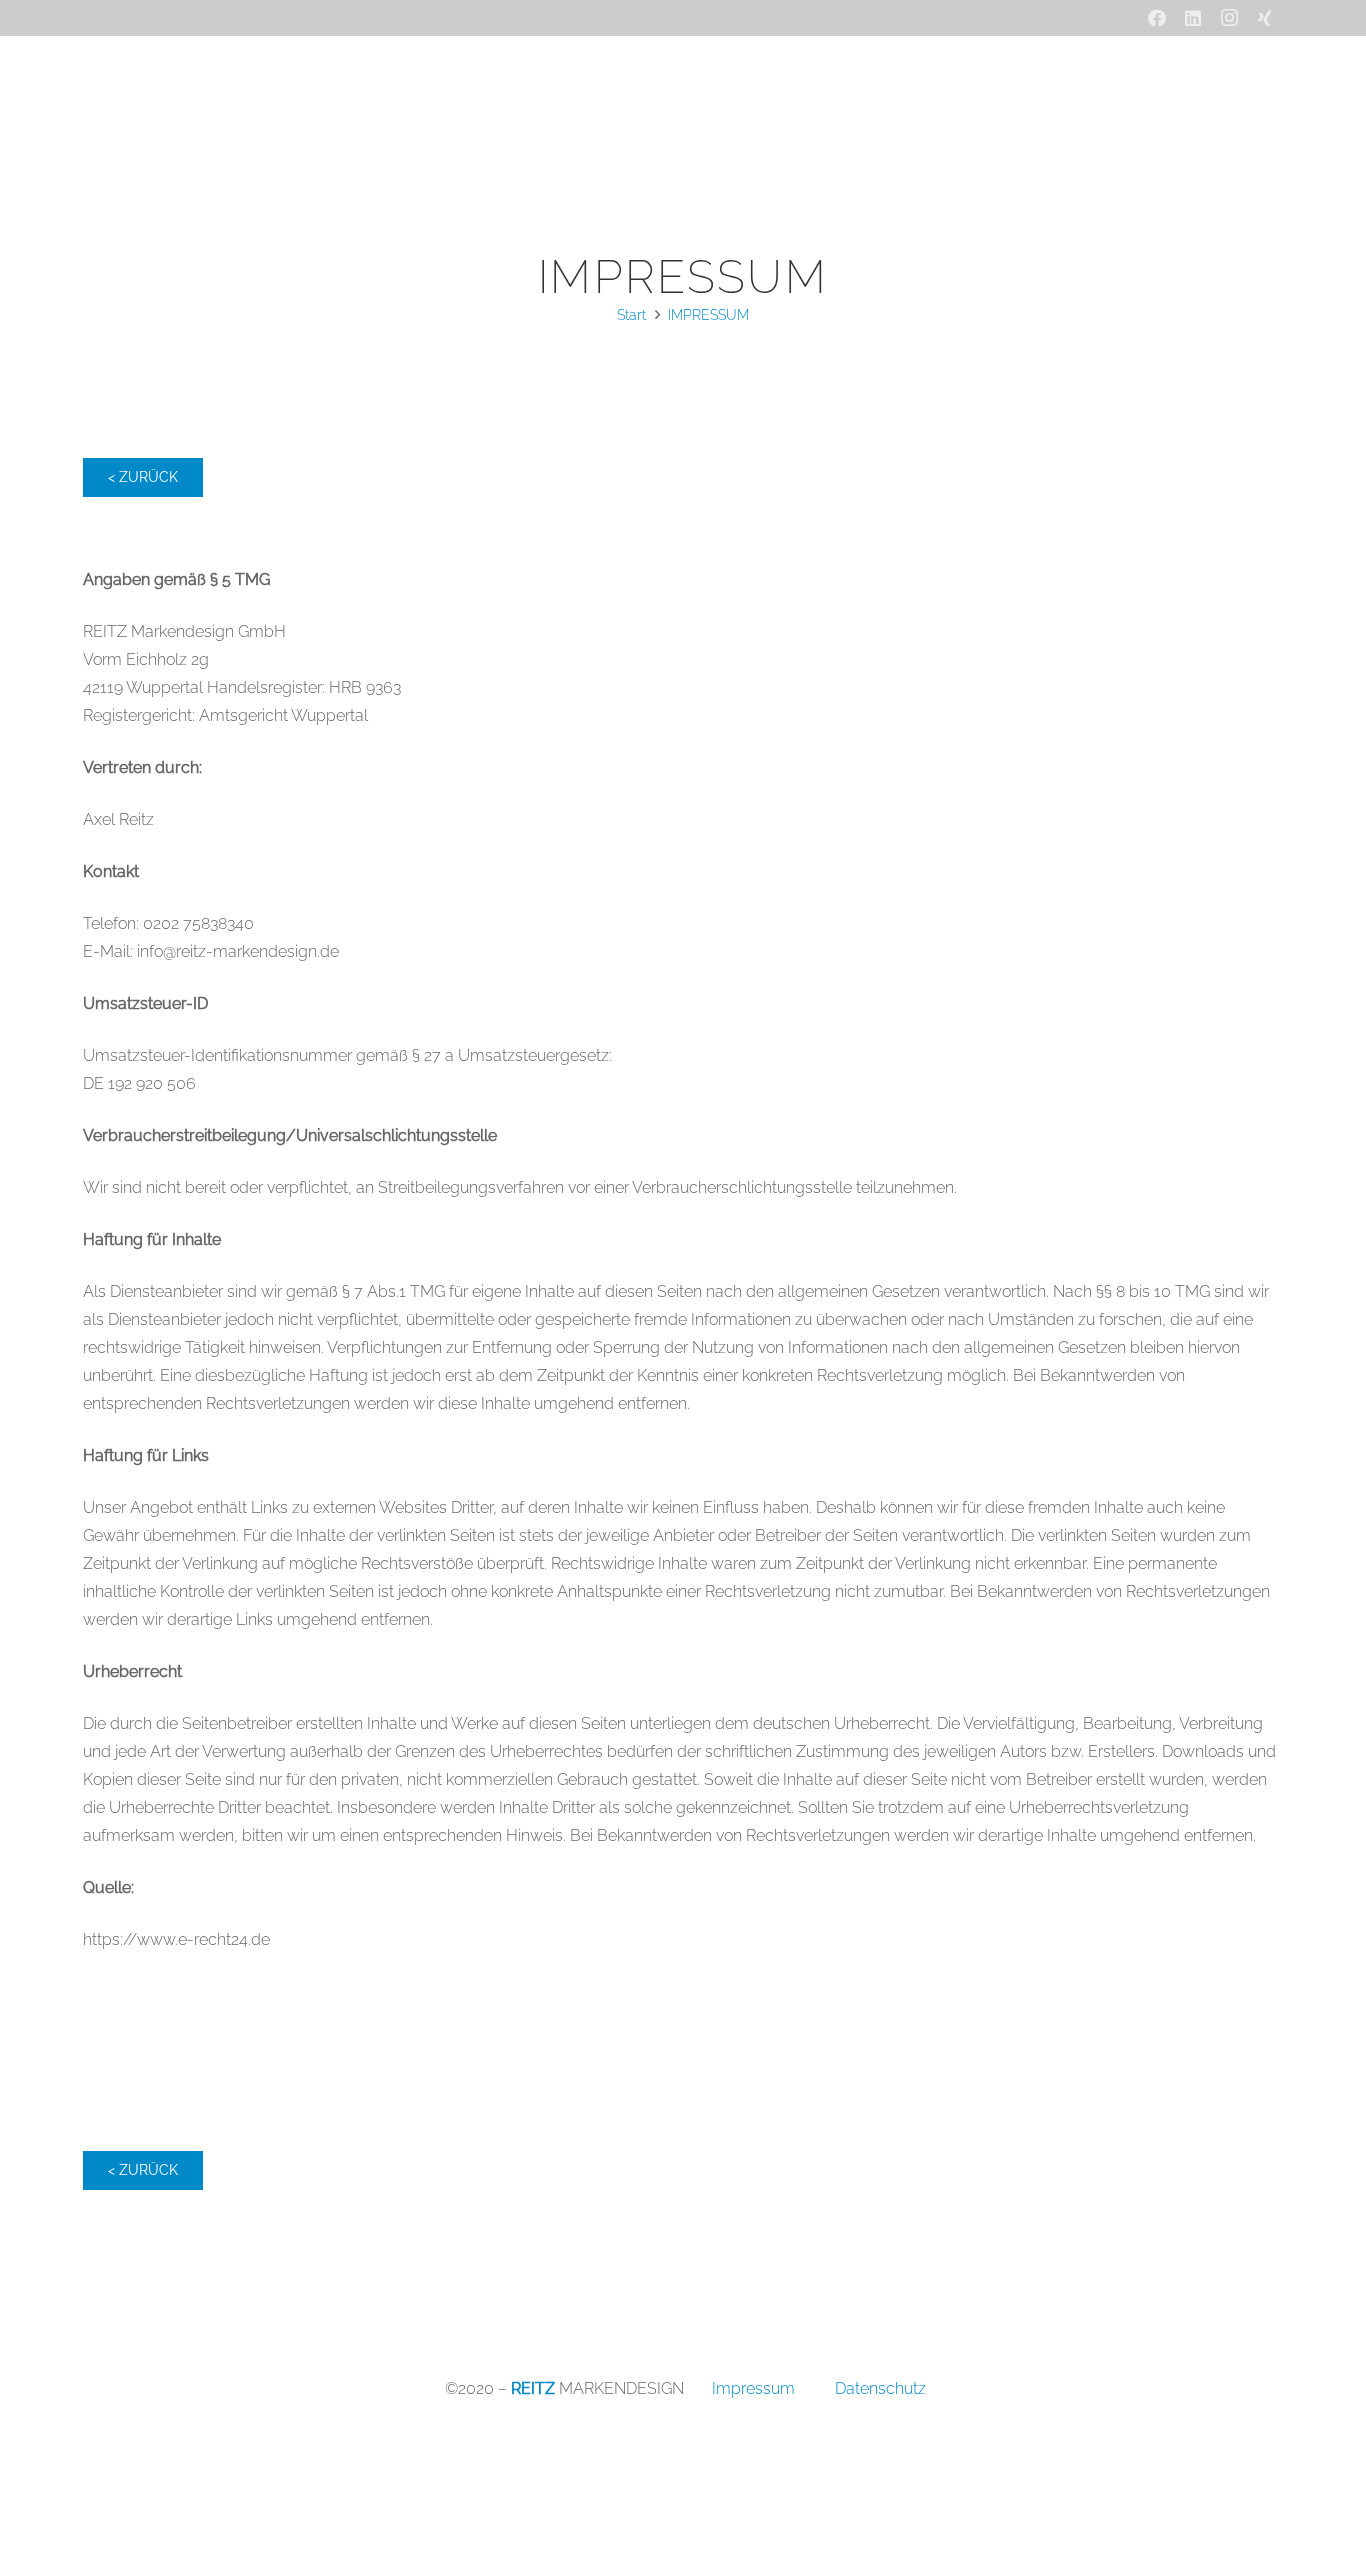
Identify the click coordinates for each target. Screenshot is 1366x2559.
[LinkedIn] (1193, 18)
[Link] (183, 111)
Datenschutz (880, 2388)
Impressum (753, 2388)
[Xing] (1265, 18)
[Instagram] (1229, 18)
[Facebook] (1157, 18)
